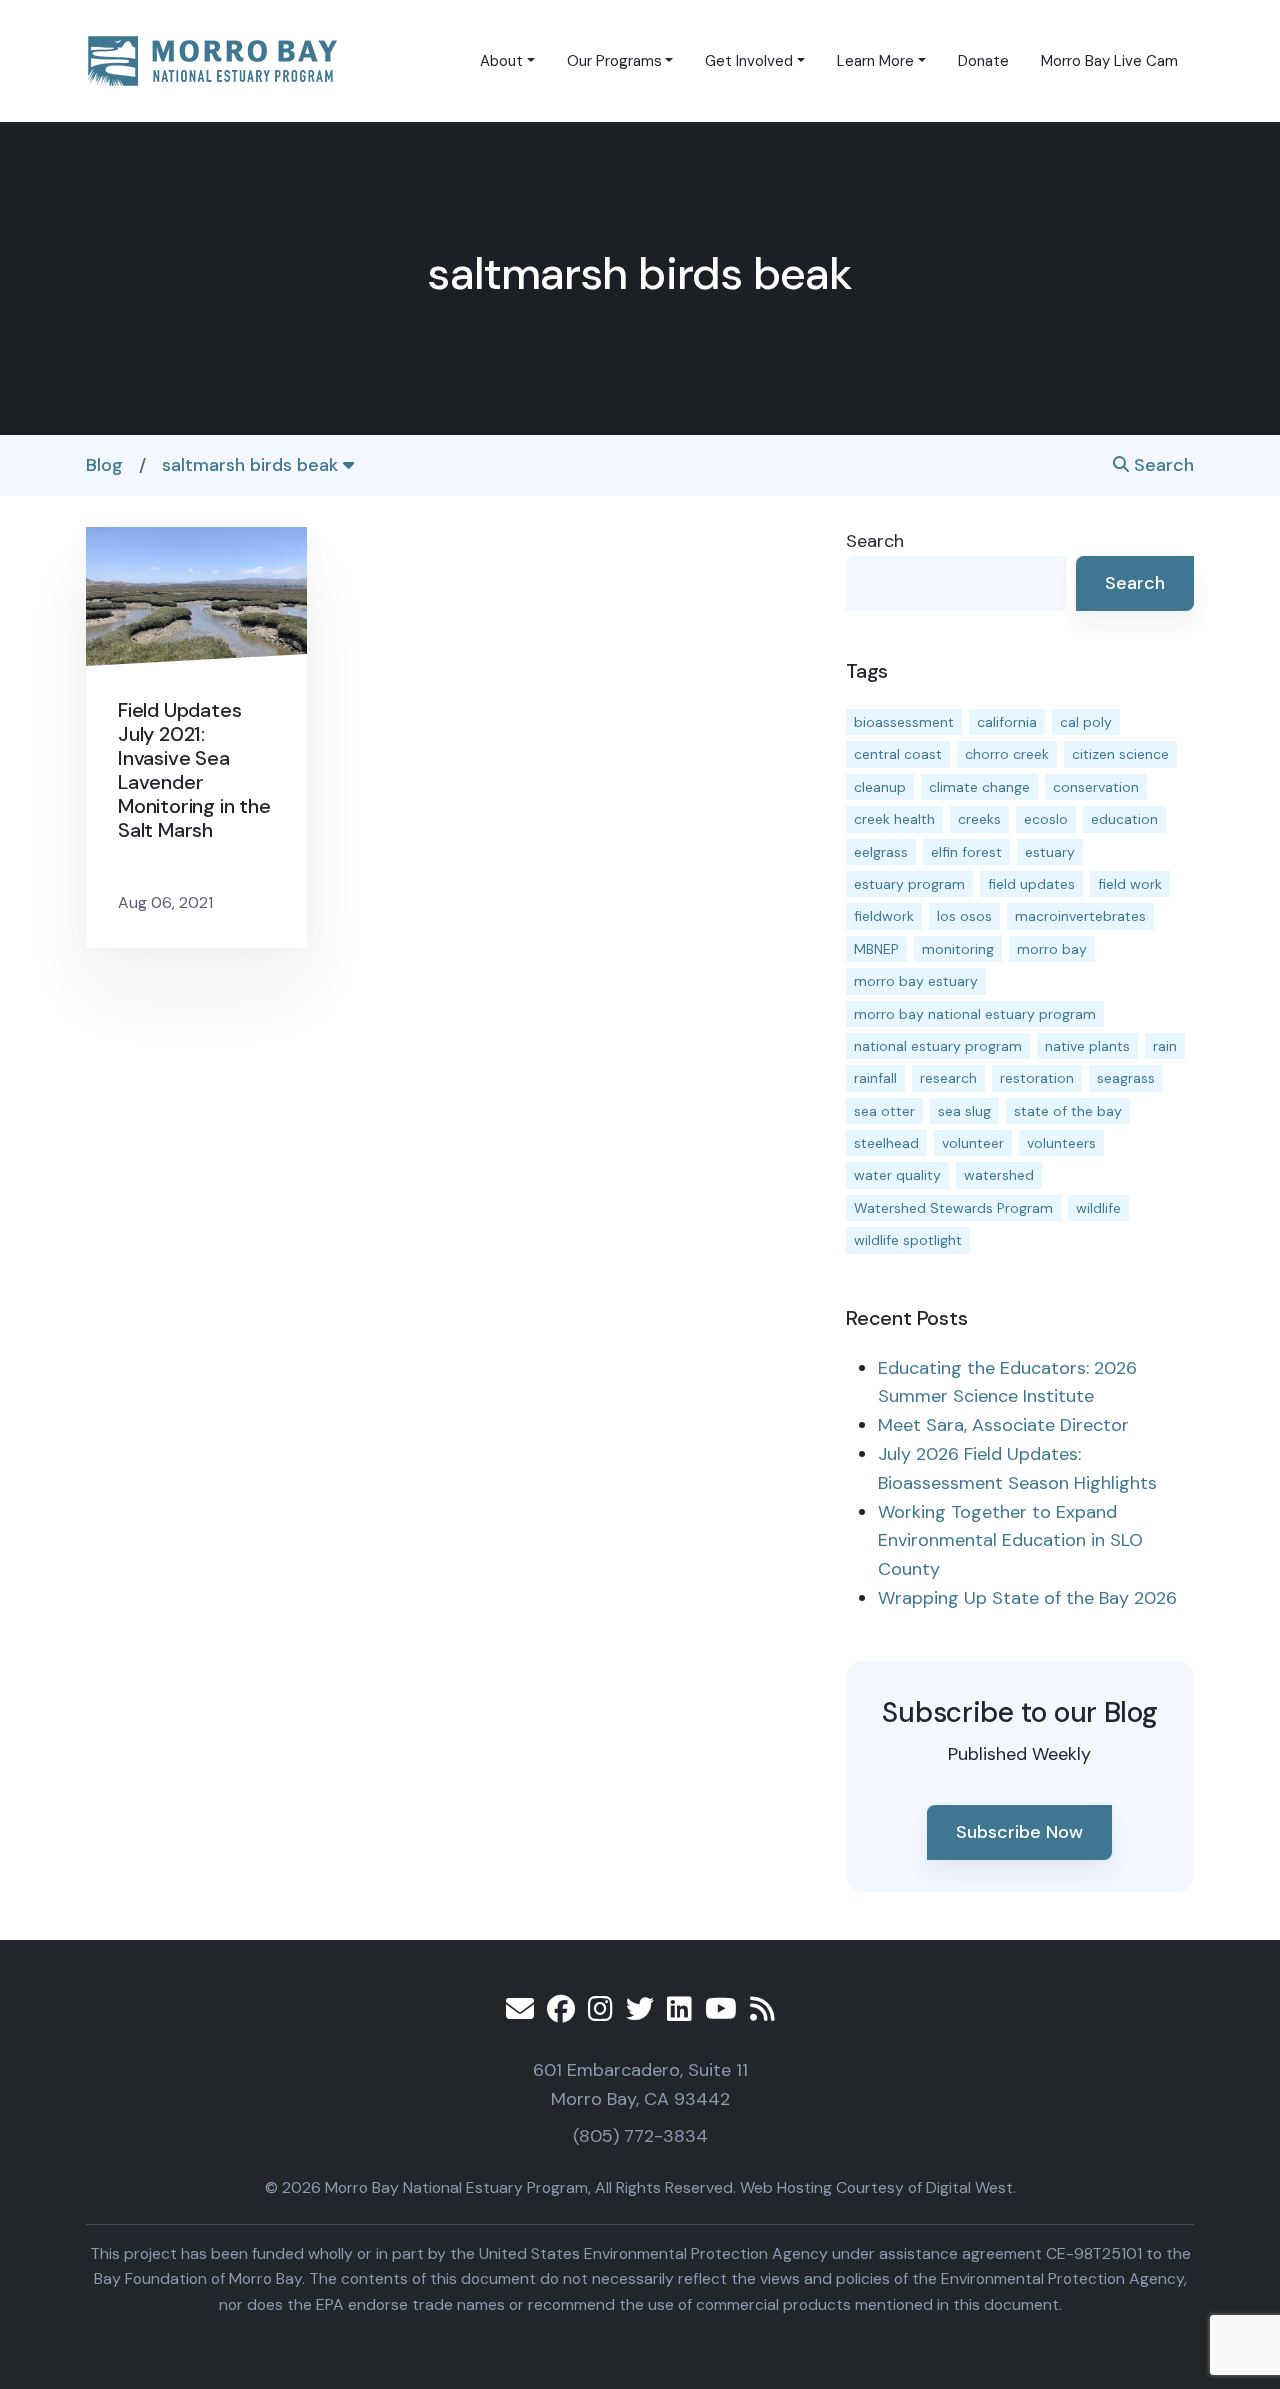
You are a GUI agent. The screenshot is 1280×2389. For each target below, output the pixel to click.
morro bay (1052, 949)
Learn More (875, 61)
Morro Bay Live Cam (1109, 61)
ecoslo (1046, 819)
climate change (979, 787)
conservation (1096, 787)
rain (1165, 1046)
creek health (894, 819)
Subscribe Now (1019, 1832)
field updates (1031, 884)
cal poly (1086, 722)
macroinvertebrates (1080, 916)
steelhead (886, 1143)
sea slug (964, 1111)
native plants (1087, 1046)
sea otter (884, 1111)
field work (1130, 884)
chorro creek (1007, 754)
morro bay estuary (916, 981)
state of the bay (1068, 1111)
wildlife (1098, 1208)
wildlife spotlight (908, 1240)
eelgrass (881, 852)
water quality (897, 1175)
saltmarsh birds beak (252, 465)
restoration (1037, 1078)
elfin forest (966, 852)
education (1124, 819)
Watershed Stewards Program (953, 1208)
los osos (964, 916)
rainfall (875, 1078)
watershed (999, 1175)
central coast (898, 754)
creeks (979, 819)
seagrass (1126, 1078)
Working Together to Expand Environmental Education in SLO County (1010, 1541)
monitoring (958, 949)
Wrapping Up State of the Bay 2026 (1027, 1598)
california (1007, 722)
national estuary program (938, 1046)
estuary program (909, 884)
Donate (983, 61)
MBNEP (876, 949)
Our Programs (614, 61)
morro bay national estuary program (975, 1014)
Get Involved (749, 61)
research (948, 1078)
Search (1161, 465)
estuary (1050, 852)
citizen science (1120, 754)
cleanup (880, 787)
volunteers (1061, 1143)
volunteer (973, 1143)
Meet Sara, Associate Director (1003, 1425)
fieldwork (884, 916)
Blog (104, 465)
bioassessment (904, 722)
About (501, 61)
